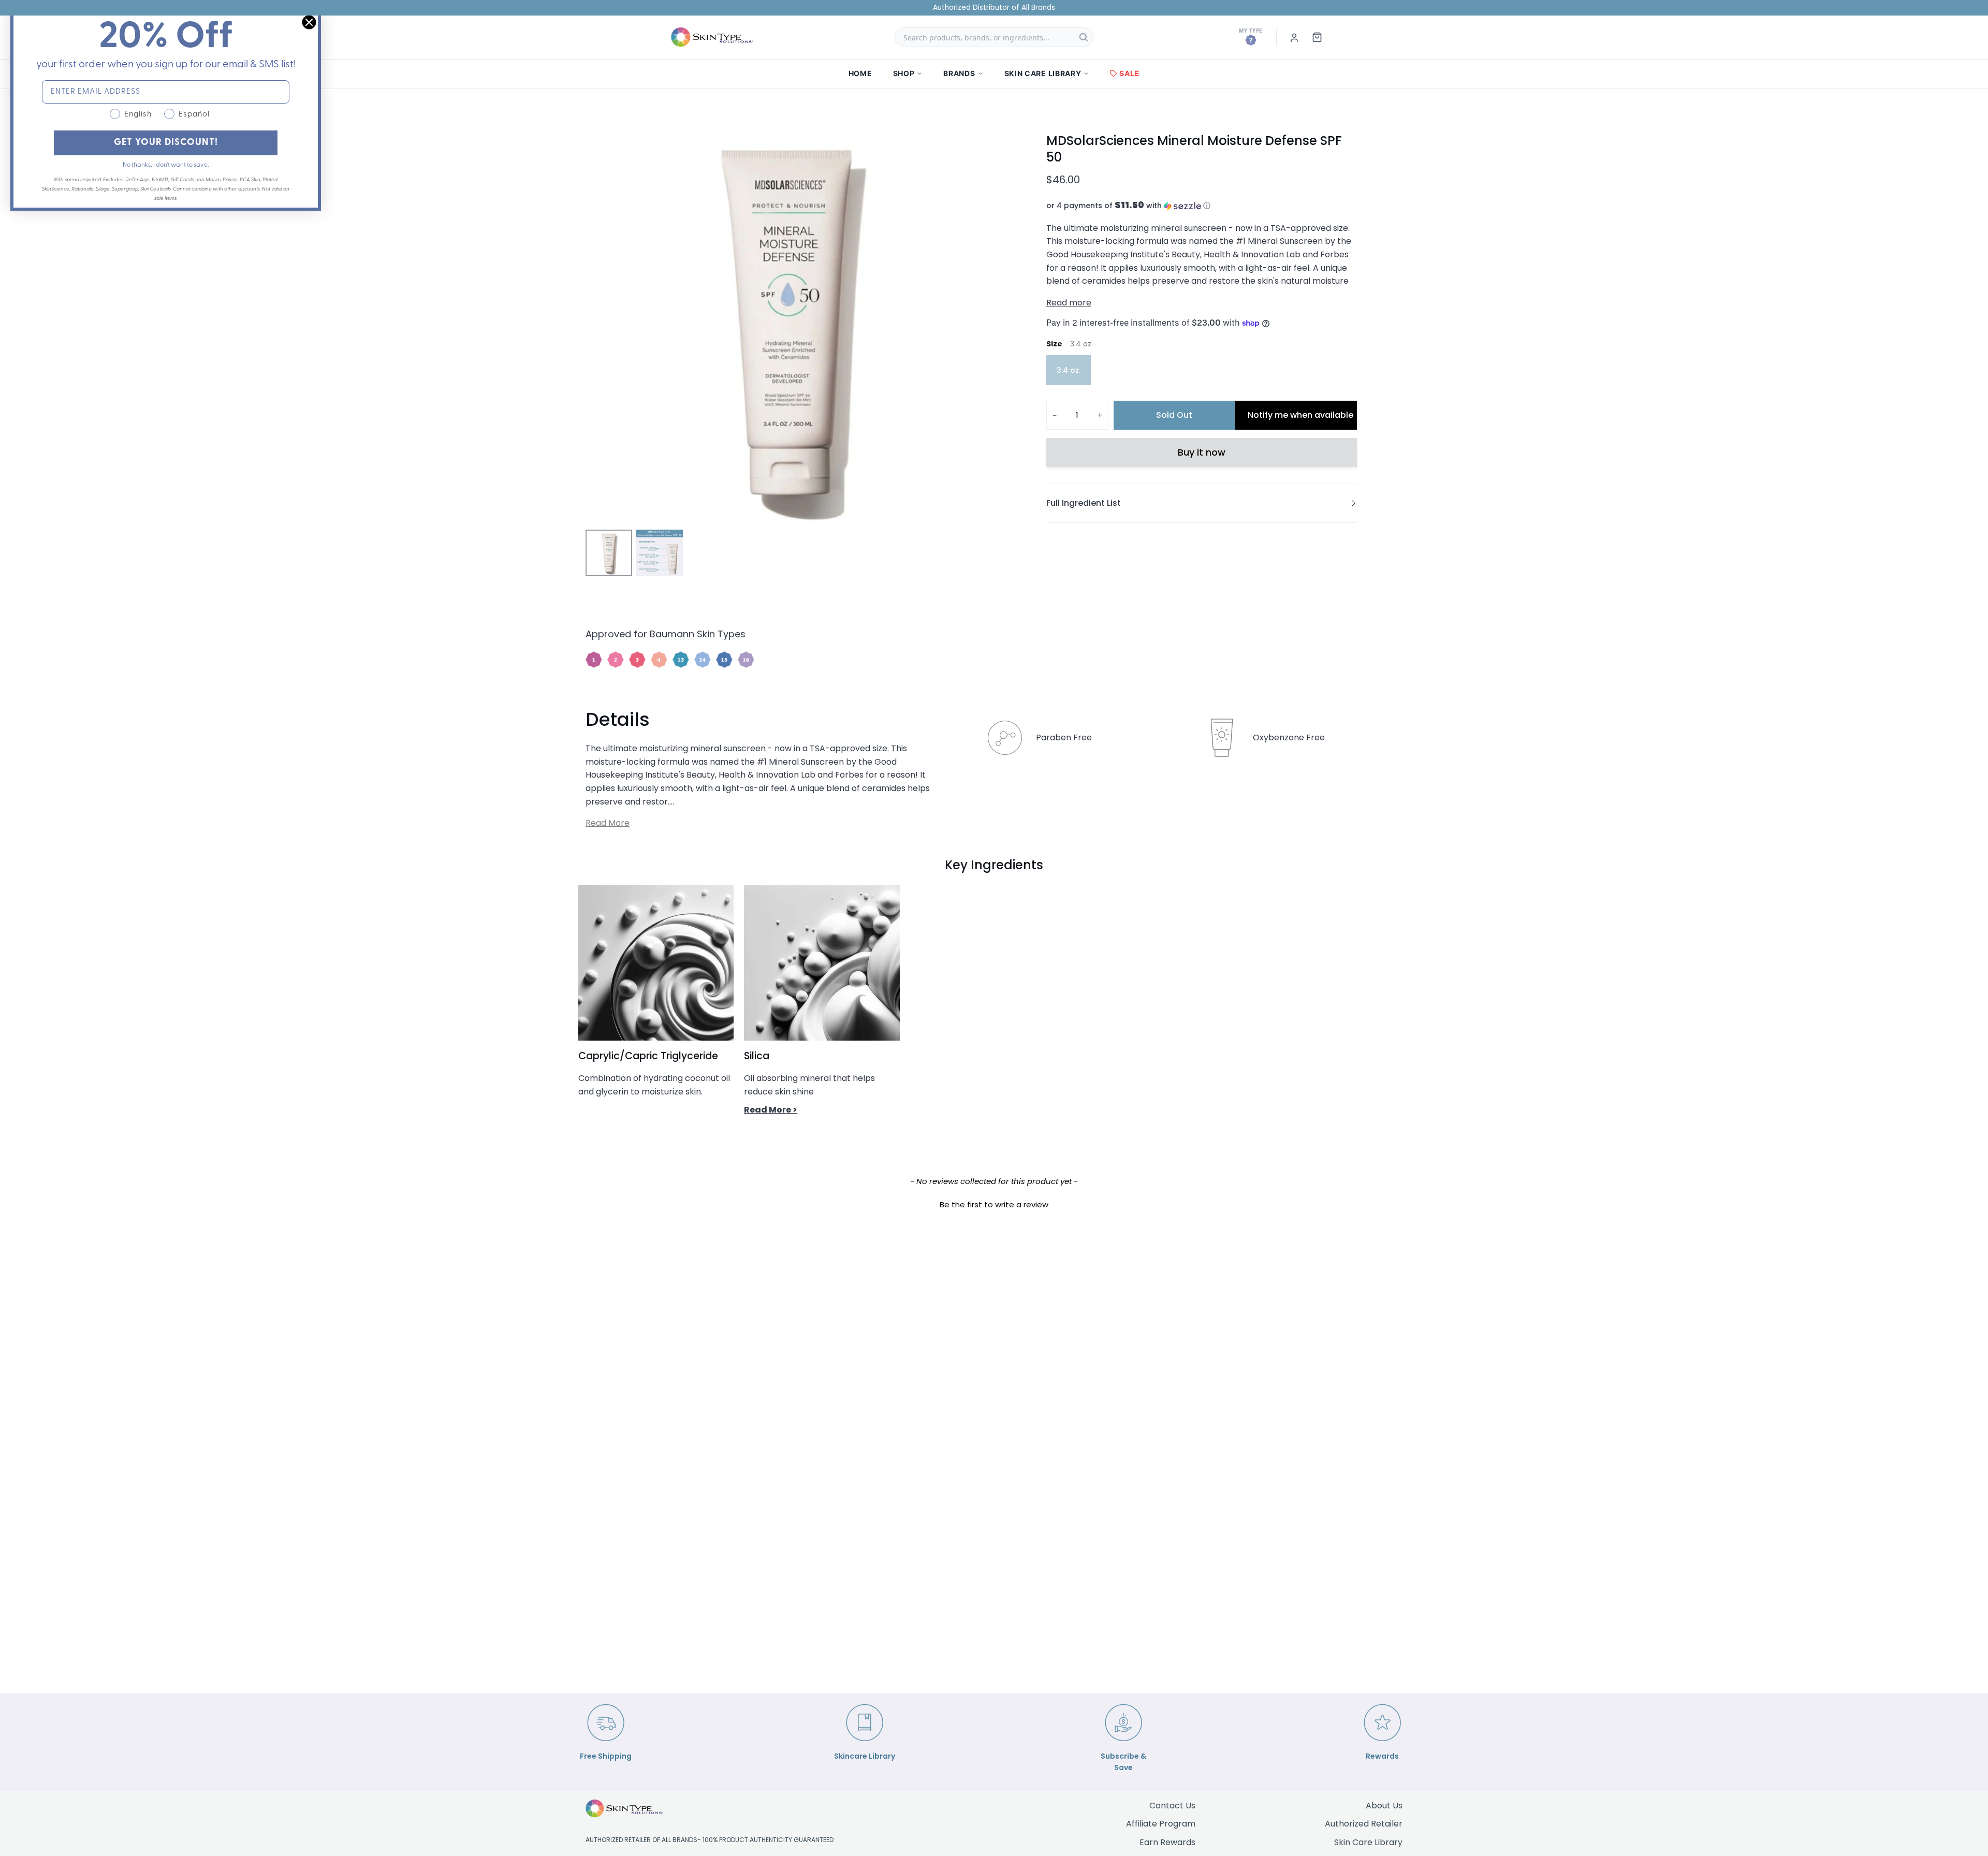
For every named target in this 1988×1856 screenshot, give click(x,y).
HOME (860, 73)
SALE (1129, 73)
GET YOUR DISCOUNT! (166, 143)
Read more (1069, 303)
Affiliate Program (1161, 1824)
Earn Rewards (1167, 1842)
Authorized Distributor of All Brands (994, 8)
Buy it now (1202, 452)
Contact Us (1172, 1806)
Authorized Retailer (1364, 1824)
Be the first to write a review (994, 1204)
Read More (608, 823)
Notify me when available (1300, 415)
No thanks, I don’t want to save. (166, 165)
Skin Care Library (1368, 1842)
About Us (1384, 1806)
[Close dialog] (309, 22)
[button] (1202, 206)
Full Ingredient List (1084, 503)
